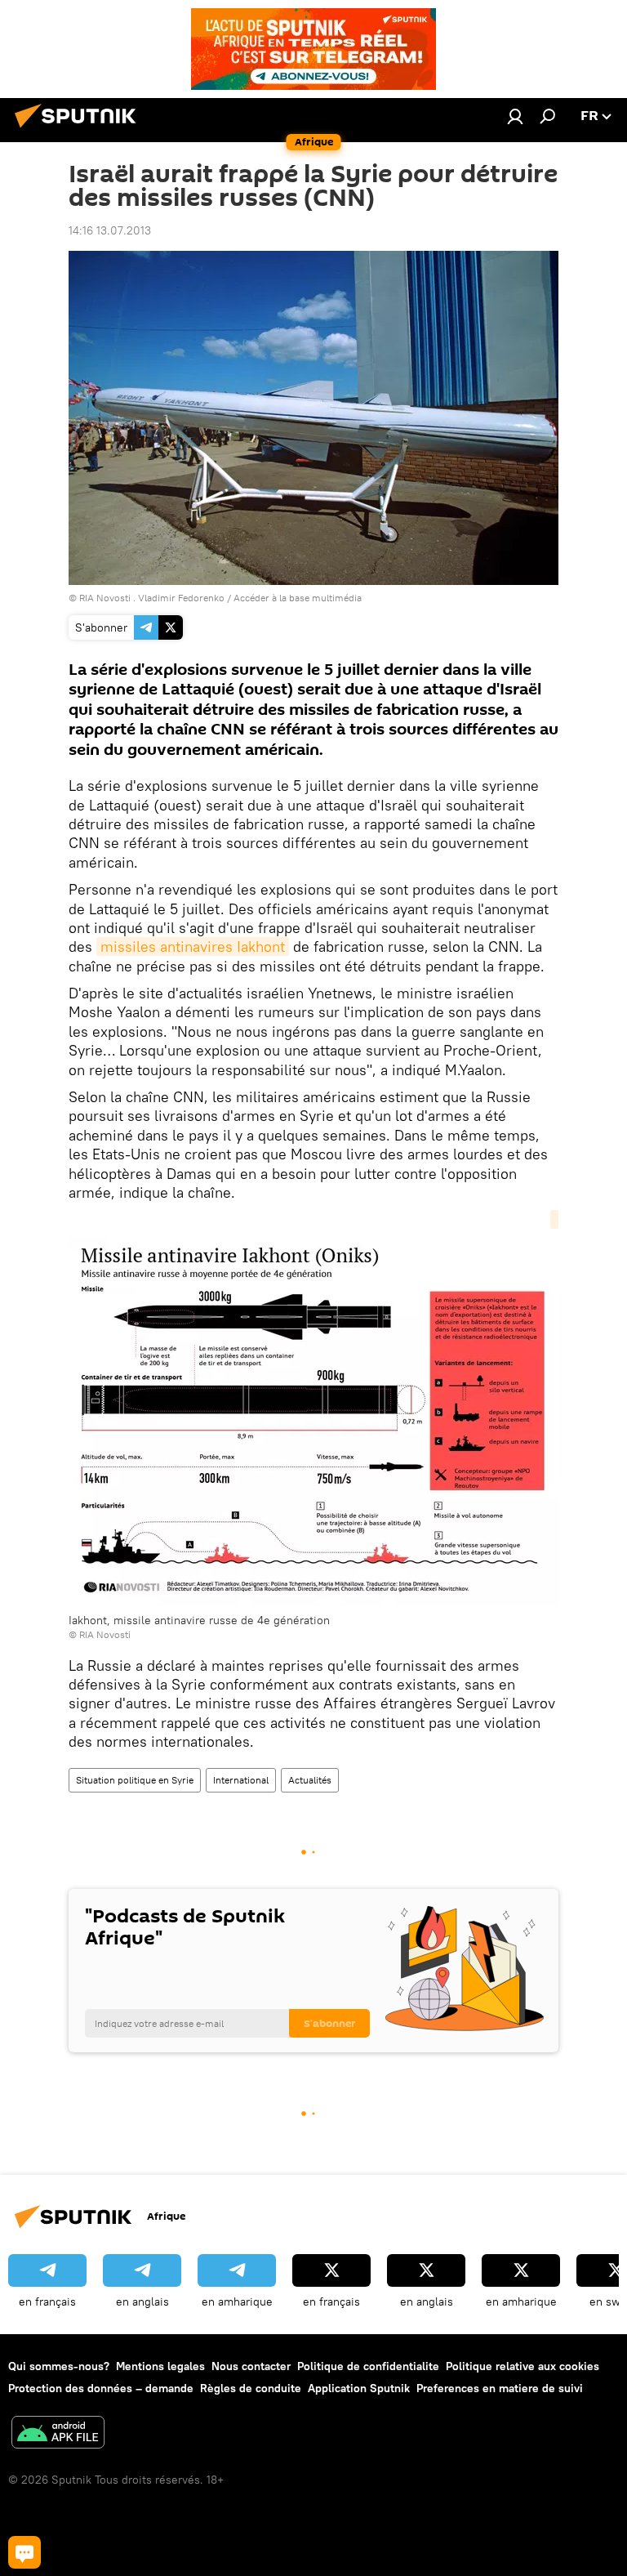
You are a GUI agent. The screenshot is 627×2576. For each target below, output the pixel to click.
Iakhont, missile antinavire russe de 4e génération (199, 1620)
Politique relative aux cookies (522, 2366)
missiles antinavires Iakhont (193, 946)
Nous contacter (251, 2366)
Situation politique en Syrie (135, 1780)
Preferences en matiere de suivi (500, 2388)
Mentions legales (160, 2366)
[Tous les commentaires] (24, 2552)
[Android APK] (58, 2434)
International (241, 1780)
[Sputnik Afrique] (80, 130)
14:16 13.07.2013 (110, 230)
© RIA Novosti (100, 1634)
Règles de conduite (251, 2388)
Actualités (310, 1780)
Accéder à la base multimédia (298, 598)
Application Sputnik (359, 2388)
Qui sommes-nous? (59, 2366)
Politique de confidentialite (368, 2366)
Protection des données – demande (101, 2388)
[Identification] (515, 116)
